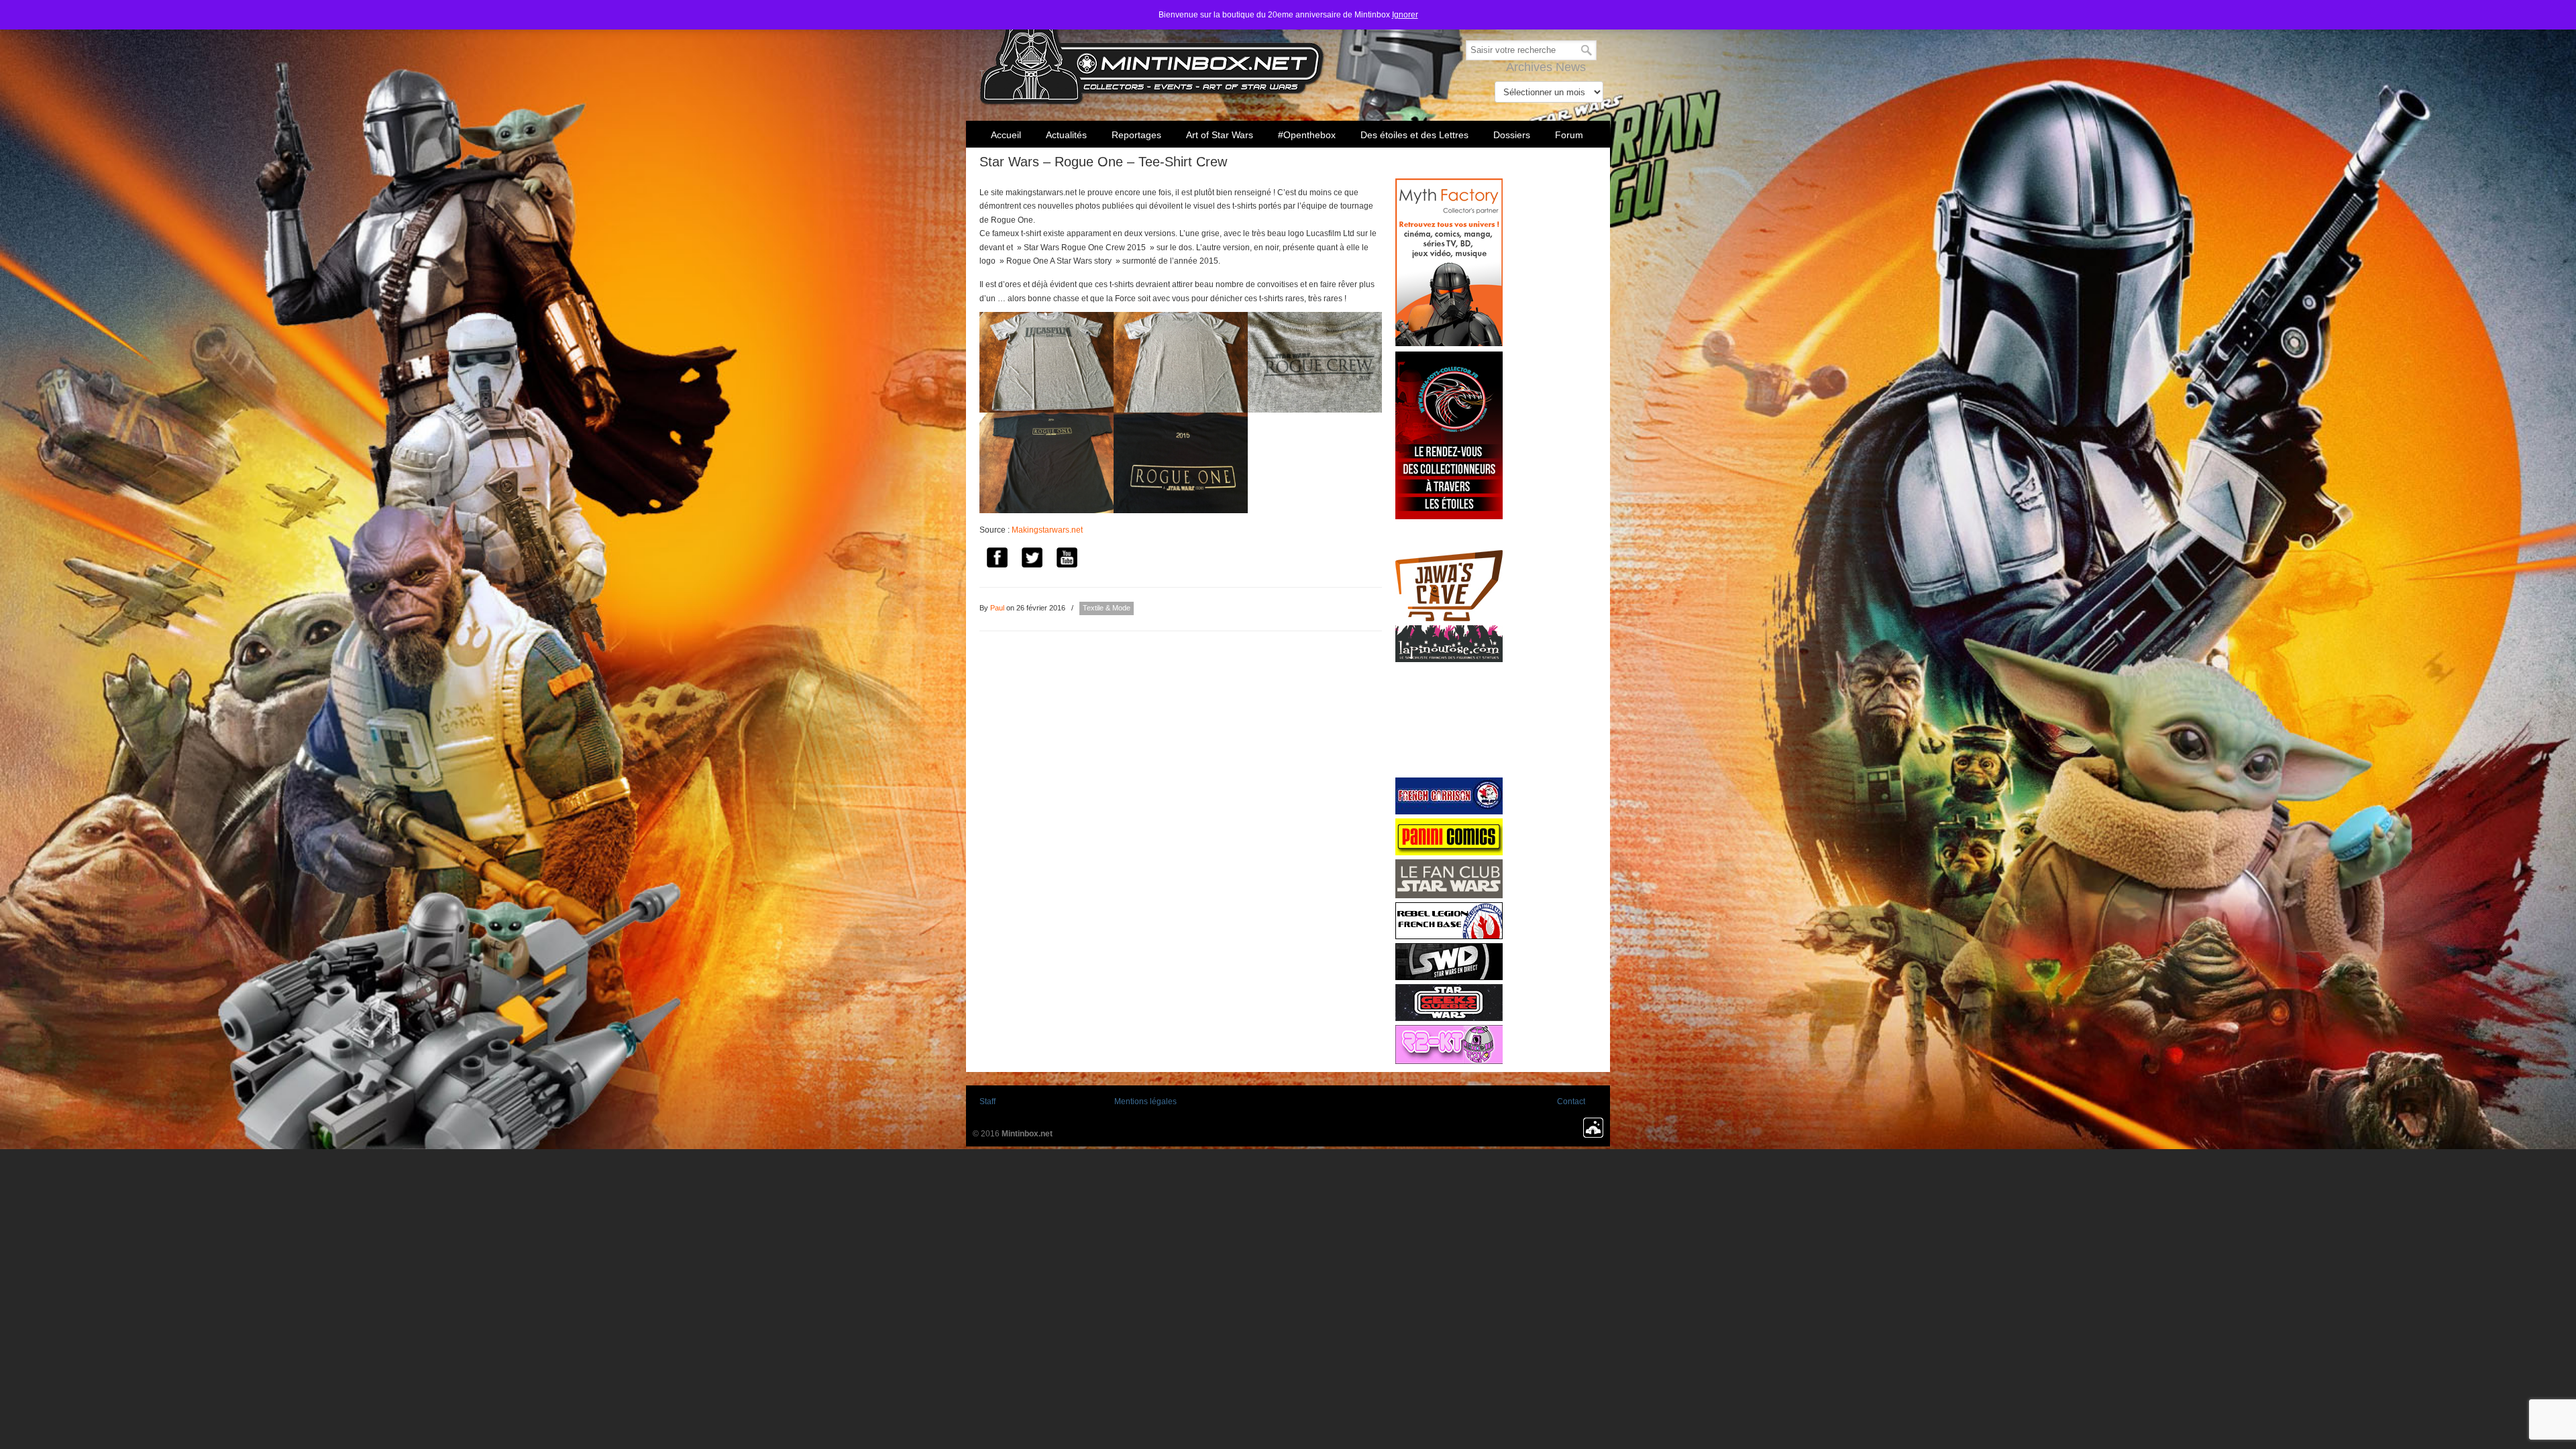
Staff (987, 1102)
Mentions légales (1145, 1102)
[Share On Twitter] (1032, 560)
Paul (997, 608)
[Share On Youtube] (1067, 560)
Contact (1571, 1102)
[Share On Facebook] (997, 560)
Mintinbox (1152, 55)
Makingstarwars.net (1047, 530)
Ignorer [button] (1405, 15)
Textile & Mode (1107, 608)
